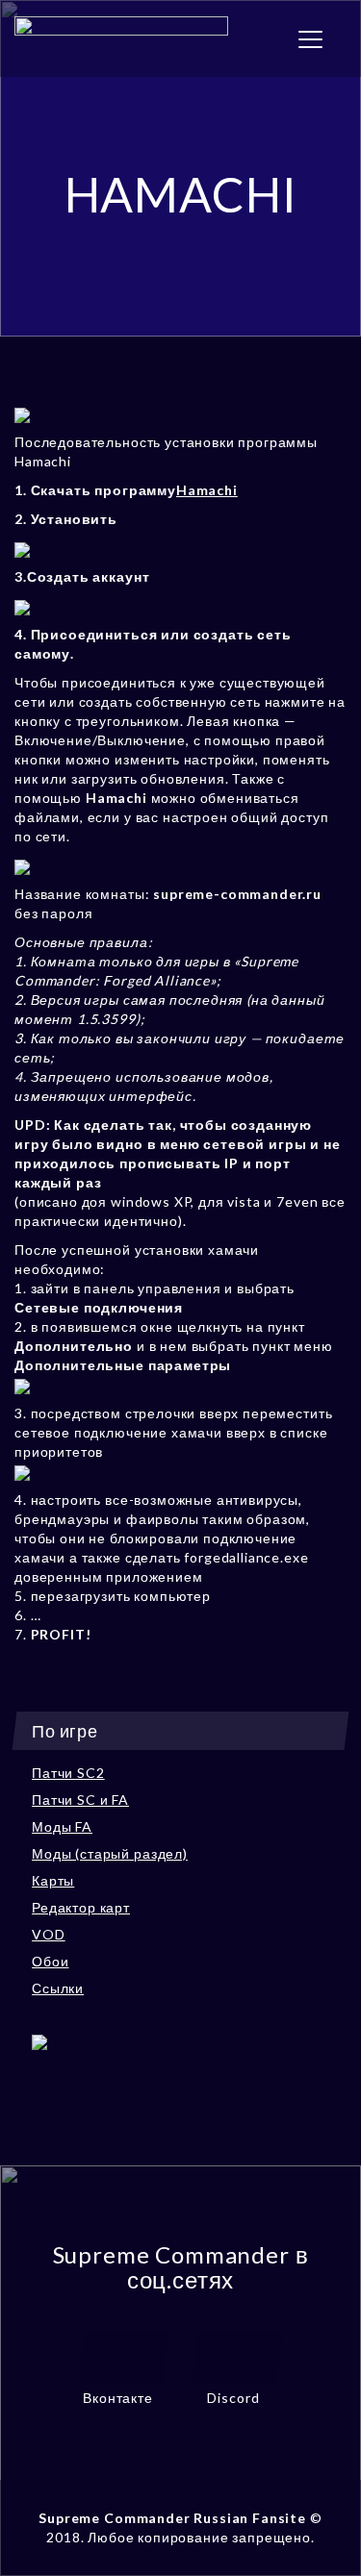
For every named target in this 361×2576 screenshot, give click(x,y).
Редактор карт (81, 1907)
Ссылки (58, 1988)
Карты (53, 1880)
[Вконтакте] (123, 2355)
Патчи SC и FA (80, 1800)
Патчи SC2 (68, 1773)
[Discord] (238, 2355)
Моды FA (62, 1826)
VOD (49, 1934)
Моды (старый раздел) (110, 1853)
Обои (50, 1961)
